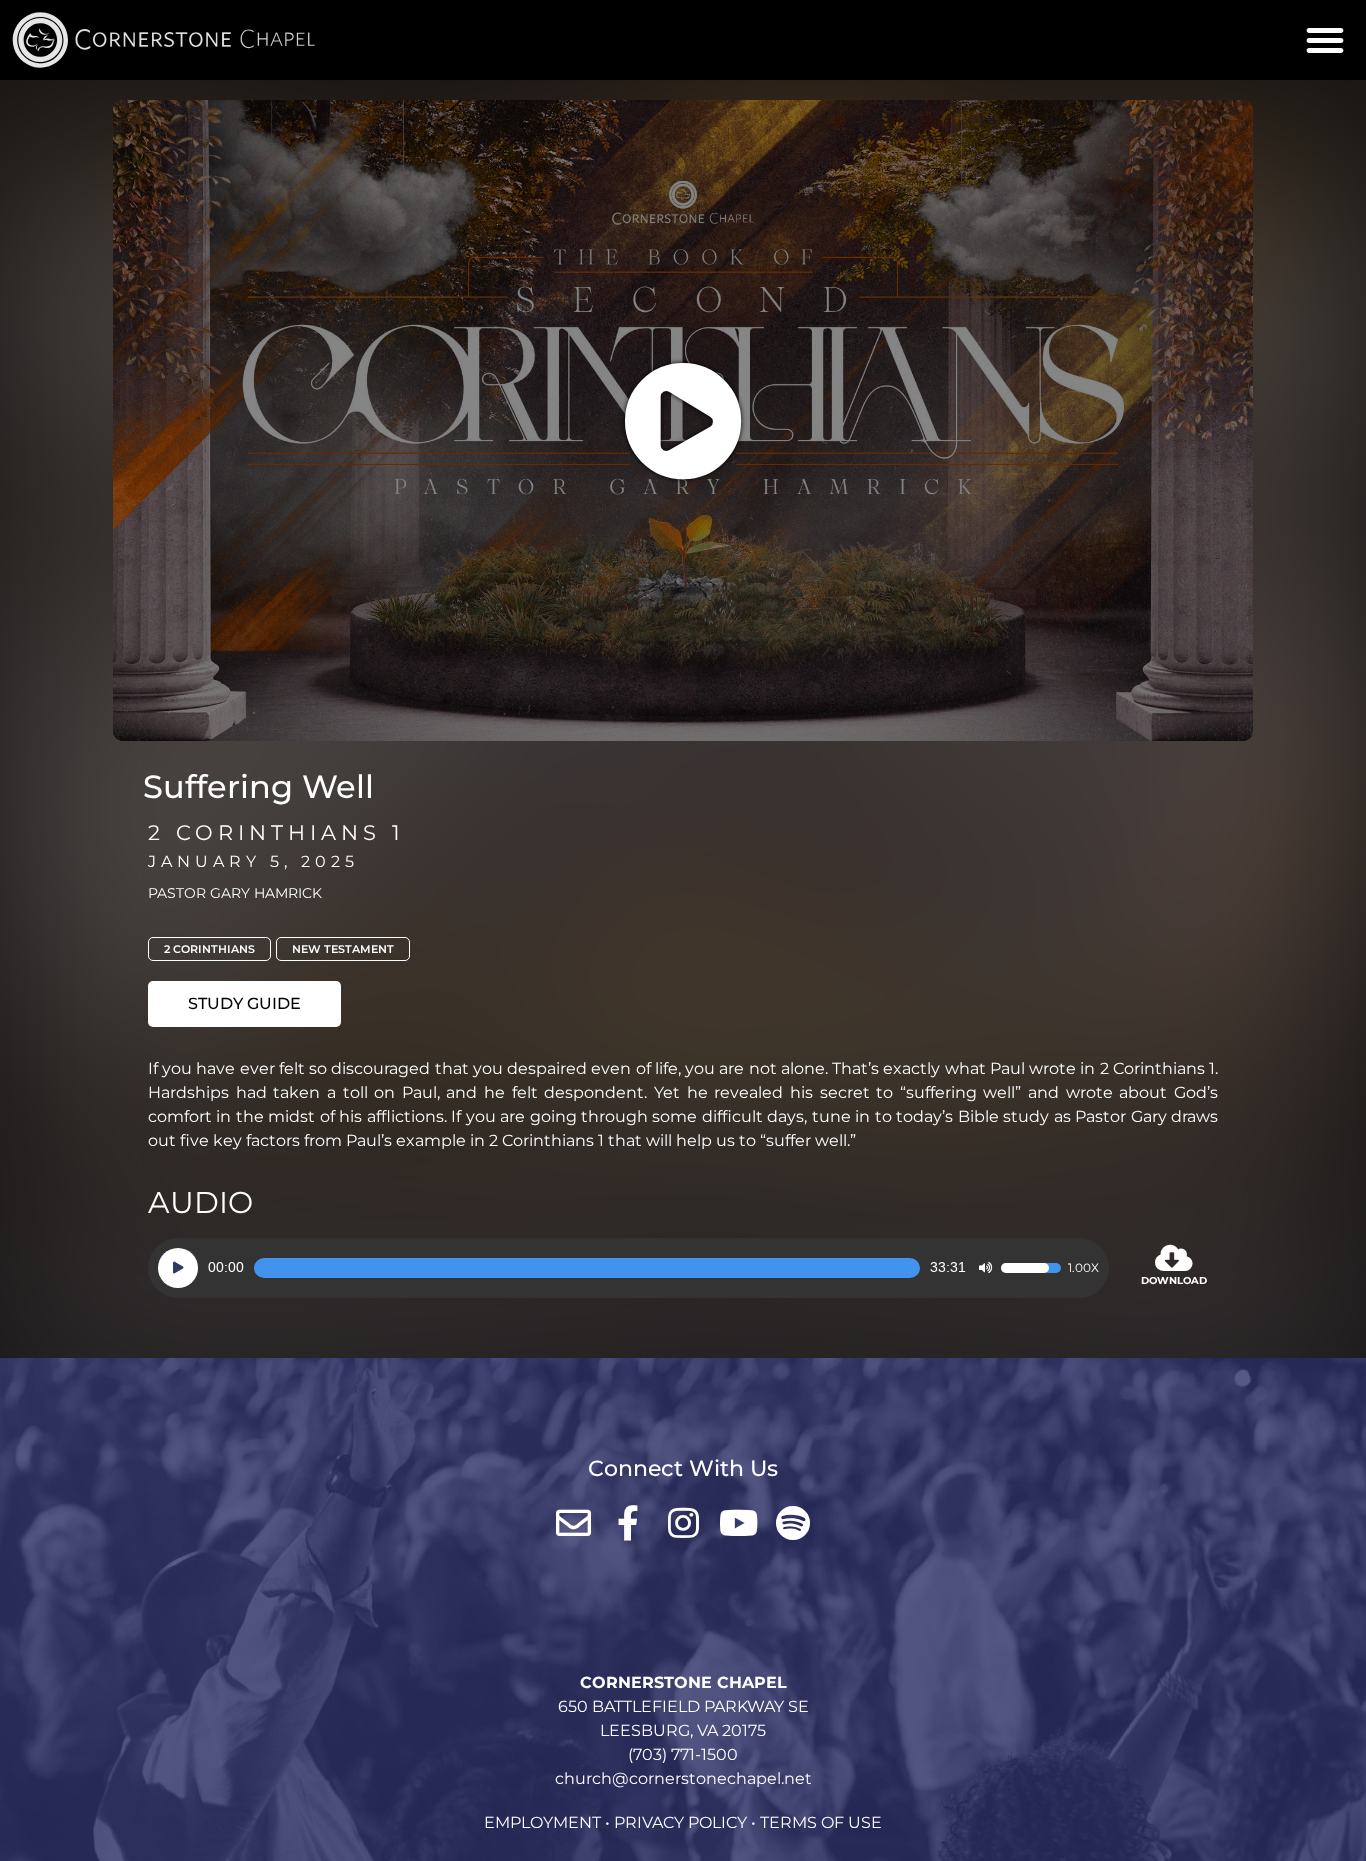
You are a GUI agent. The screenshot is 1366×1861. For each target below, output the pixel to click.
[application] (628, 1268)
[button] (1325, 40)
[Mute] (985, 1268)
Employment (542, 1822)
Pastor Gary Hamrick (235, 893)
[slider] (587, 1268)
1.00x (1083, 1268)
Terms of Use (821, 1822)
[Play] (178, 1268)
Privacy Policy (680, 1822)
